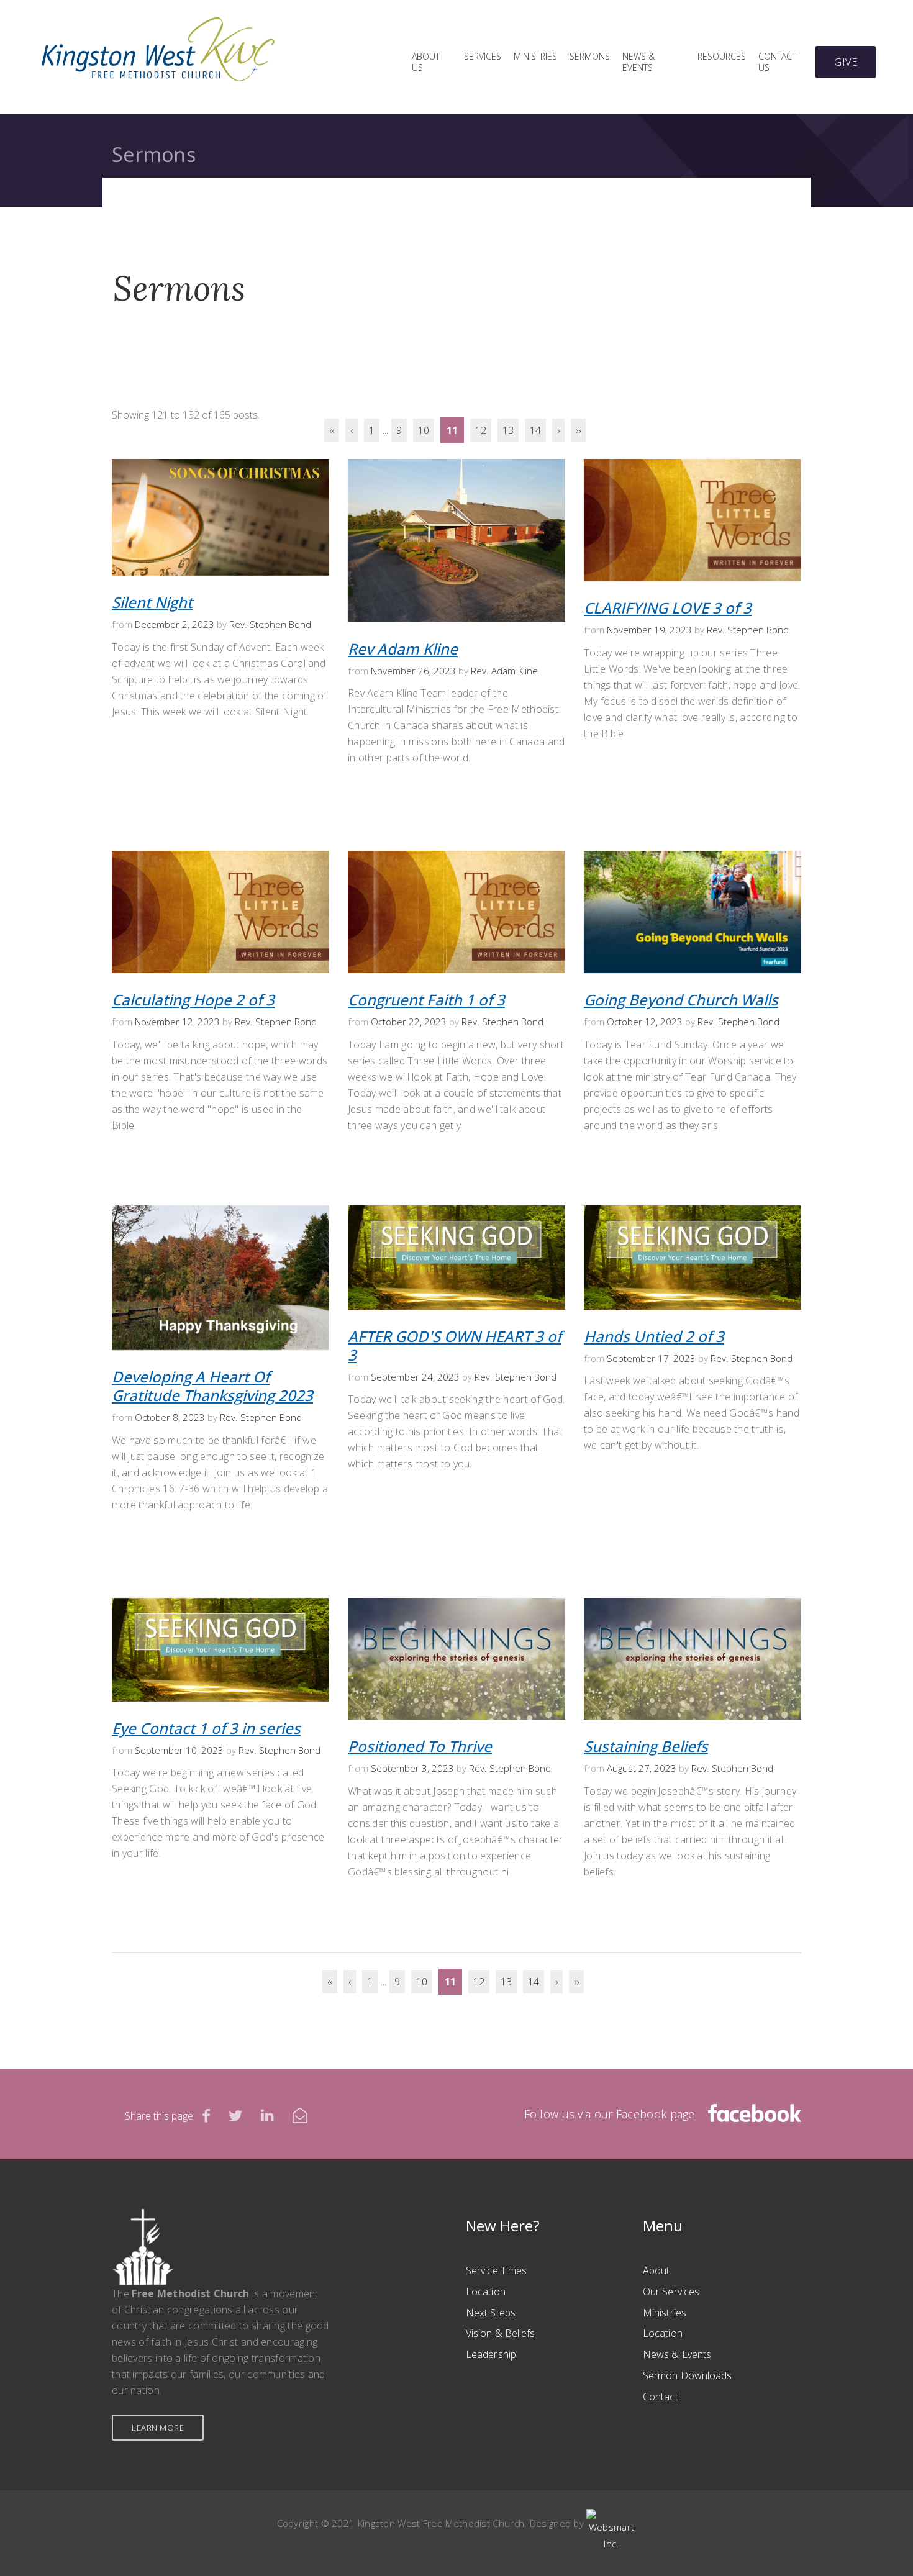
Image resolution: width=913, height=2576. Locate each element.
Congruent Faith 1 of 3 (426, 1000)
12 (481, 430)
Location (486, 2292)
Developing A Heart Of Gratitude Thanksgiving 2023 (212, 1386)
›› (578, 430)
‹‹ (332, 430)
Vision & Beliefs (501, 2333)
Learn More (158, 2428)
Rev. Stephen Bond (270, 624)
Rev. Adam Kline (504, 671)
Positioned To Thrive (420, 1746)
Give (846, 62)
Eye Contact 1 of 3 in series (206, 1728)
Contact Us (777, 62)
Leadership (491, 2354)
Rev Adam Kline (403, 649)
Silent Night (152, 602)
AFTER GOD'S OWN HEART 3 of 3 (455, 1345)
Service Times (496, 2270)
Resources (722, 57)
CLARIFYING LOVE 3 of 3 (668, 608)
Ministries (535, 57)
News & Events (638, 62)
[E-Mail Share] (300, 2115)
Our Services (671, 2292)
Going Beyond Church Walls (681, 1000)
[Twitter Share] (235, 2115)
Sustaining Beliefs (646, 1746)
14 (535, 430)
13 (508, 430)
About (656, 2270)
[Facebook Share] (206, 2115)
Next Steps (491, 2313)
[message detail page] (220, 465)
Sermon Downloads (688, 2375)
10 (424, 430)
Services (483, 57)
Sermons (590, 57)
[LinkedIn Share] (267, 2115)
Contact (661, 2397)
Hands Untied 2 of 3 (654, 1336)
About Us (426, 62)
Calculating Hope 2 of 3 (193, 1000)
